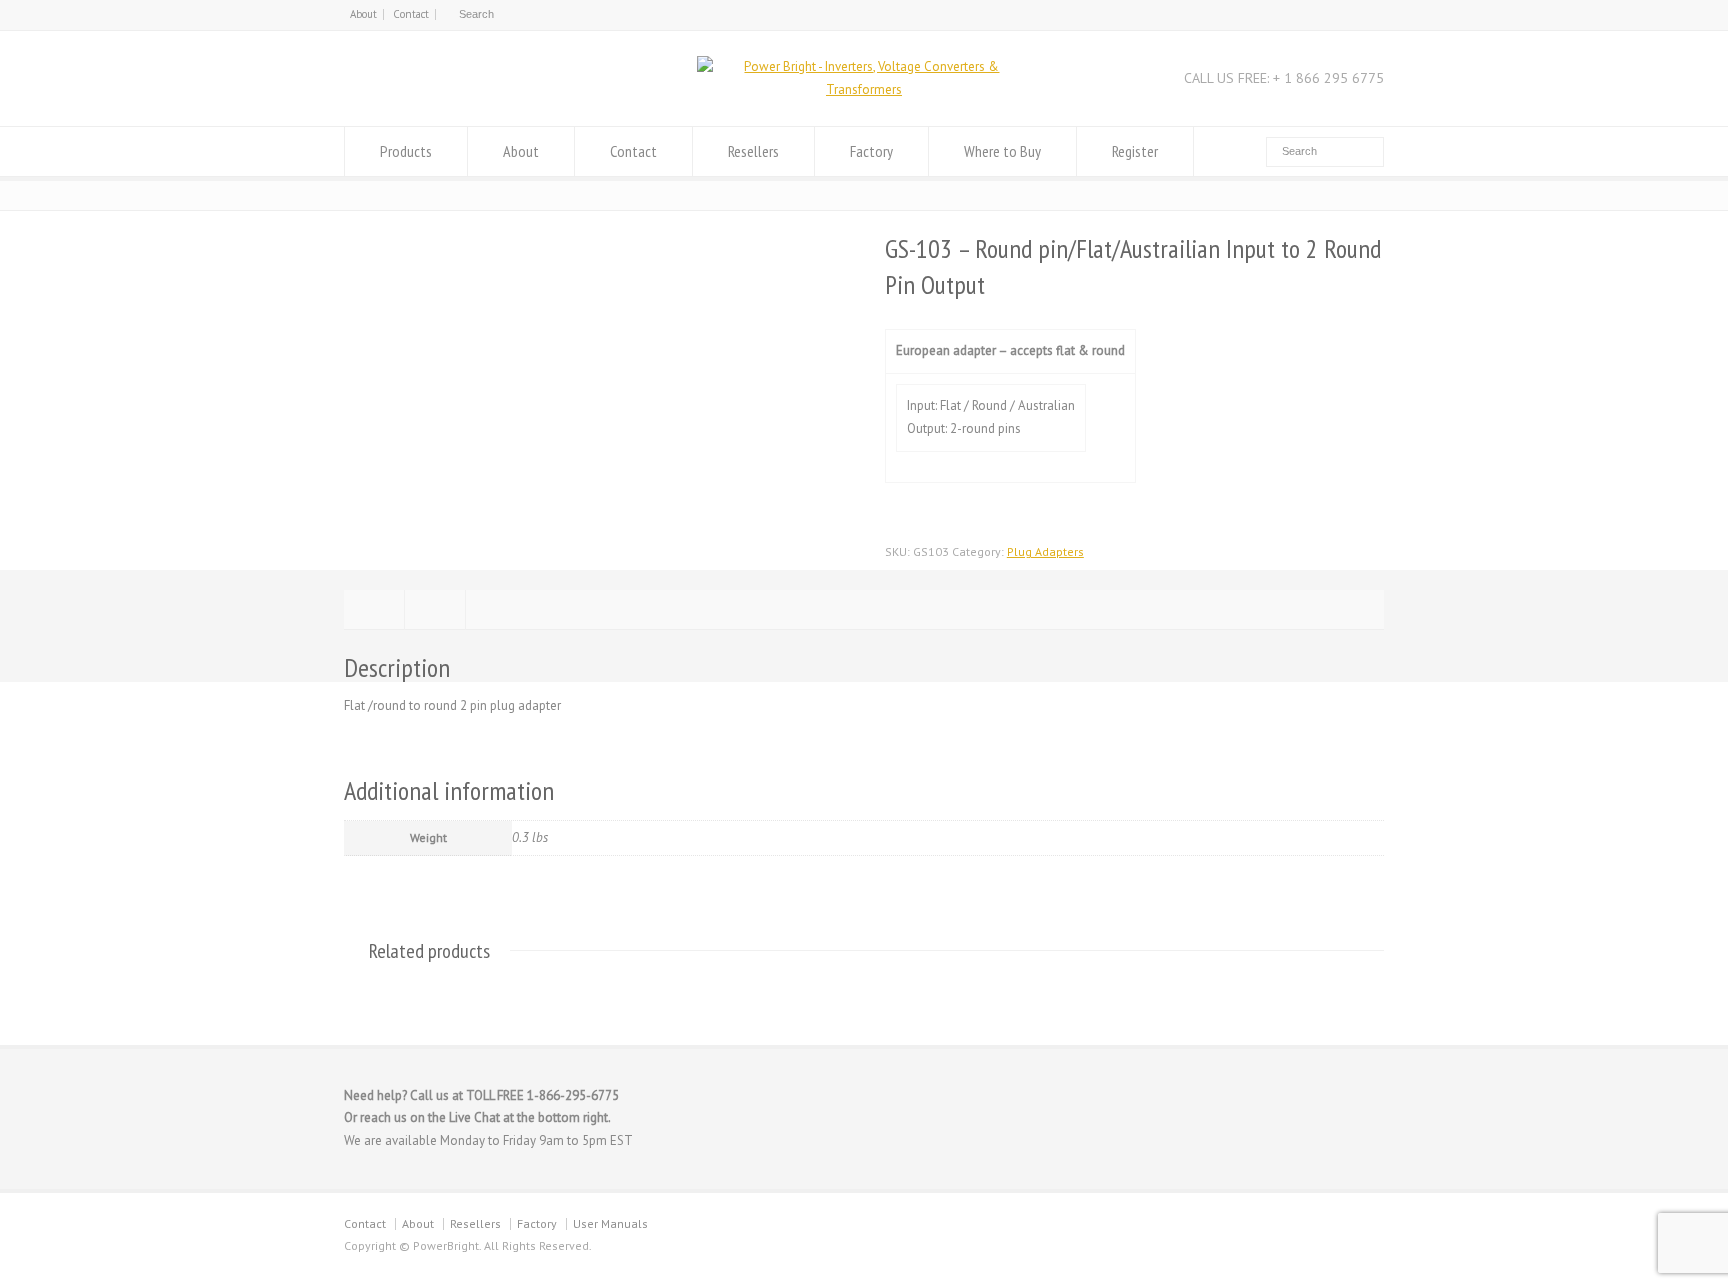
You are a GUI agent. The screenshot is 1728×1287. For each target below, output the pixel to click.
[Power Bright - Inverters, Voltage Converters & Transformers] (863, 89)
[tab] (374, 610)
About (363, 14)
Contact (411, 14)
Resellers (753, 151)
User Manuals (610, 1223)
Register (1135, 151)
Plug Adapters (1045, 551)
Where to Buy (1002, 151)
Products (406, 151)
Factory (871, 151)
